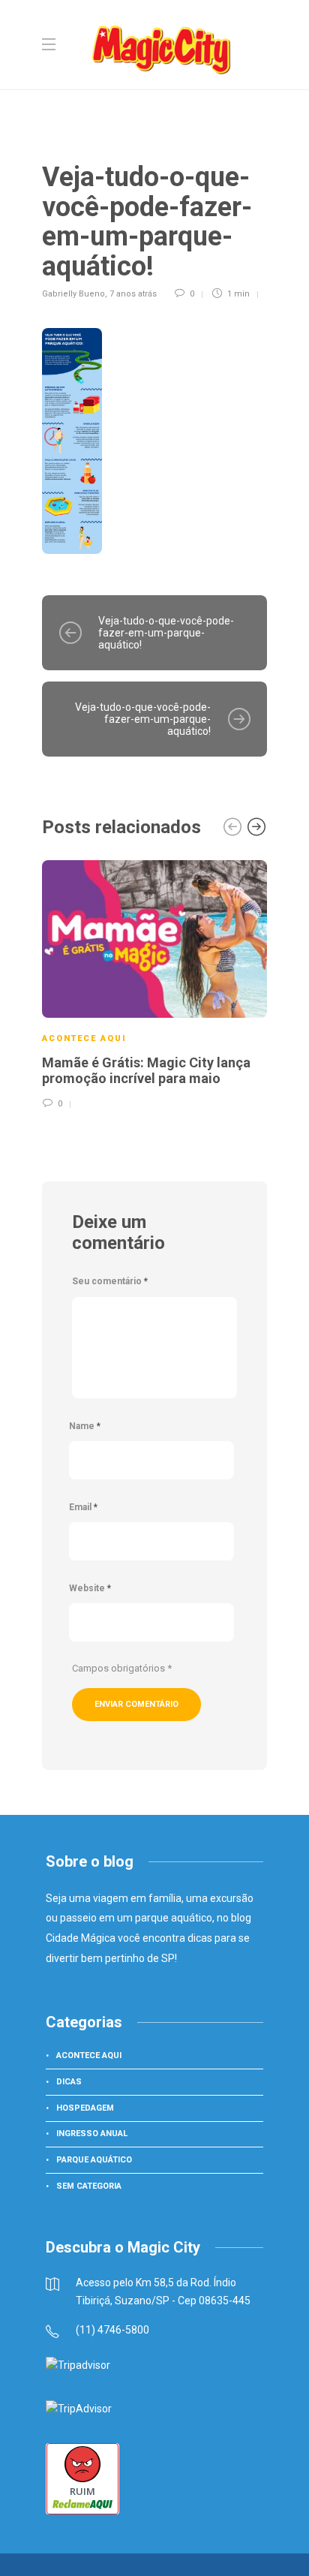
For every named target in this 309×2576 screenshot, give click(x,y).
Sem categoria (89, 2186)
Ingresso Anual (92, 2134)
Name (85, 1426)
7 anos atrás (133, 294)
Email (83, 1507)
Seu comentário (110, 1281)
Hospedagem (85, 2108)
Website (90, 1588)
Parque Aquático (94, 2160)
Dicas (69, 2082)
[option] (154, 983)
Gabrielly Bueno (73, 294)
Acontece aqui (84, 1038)
